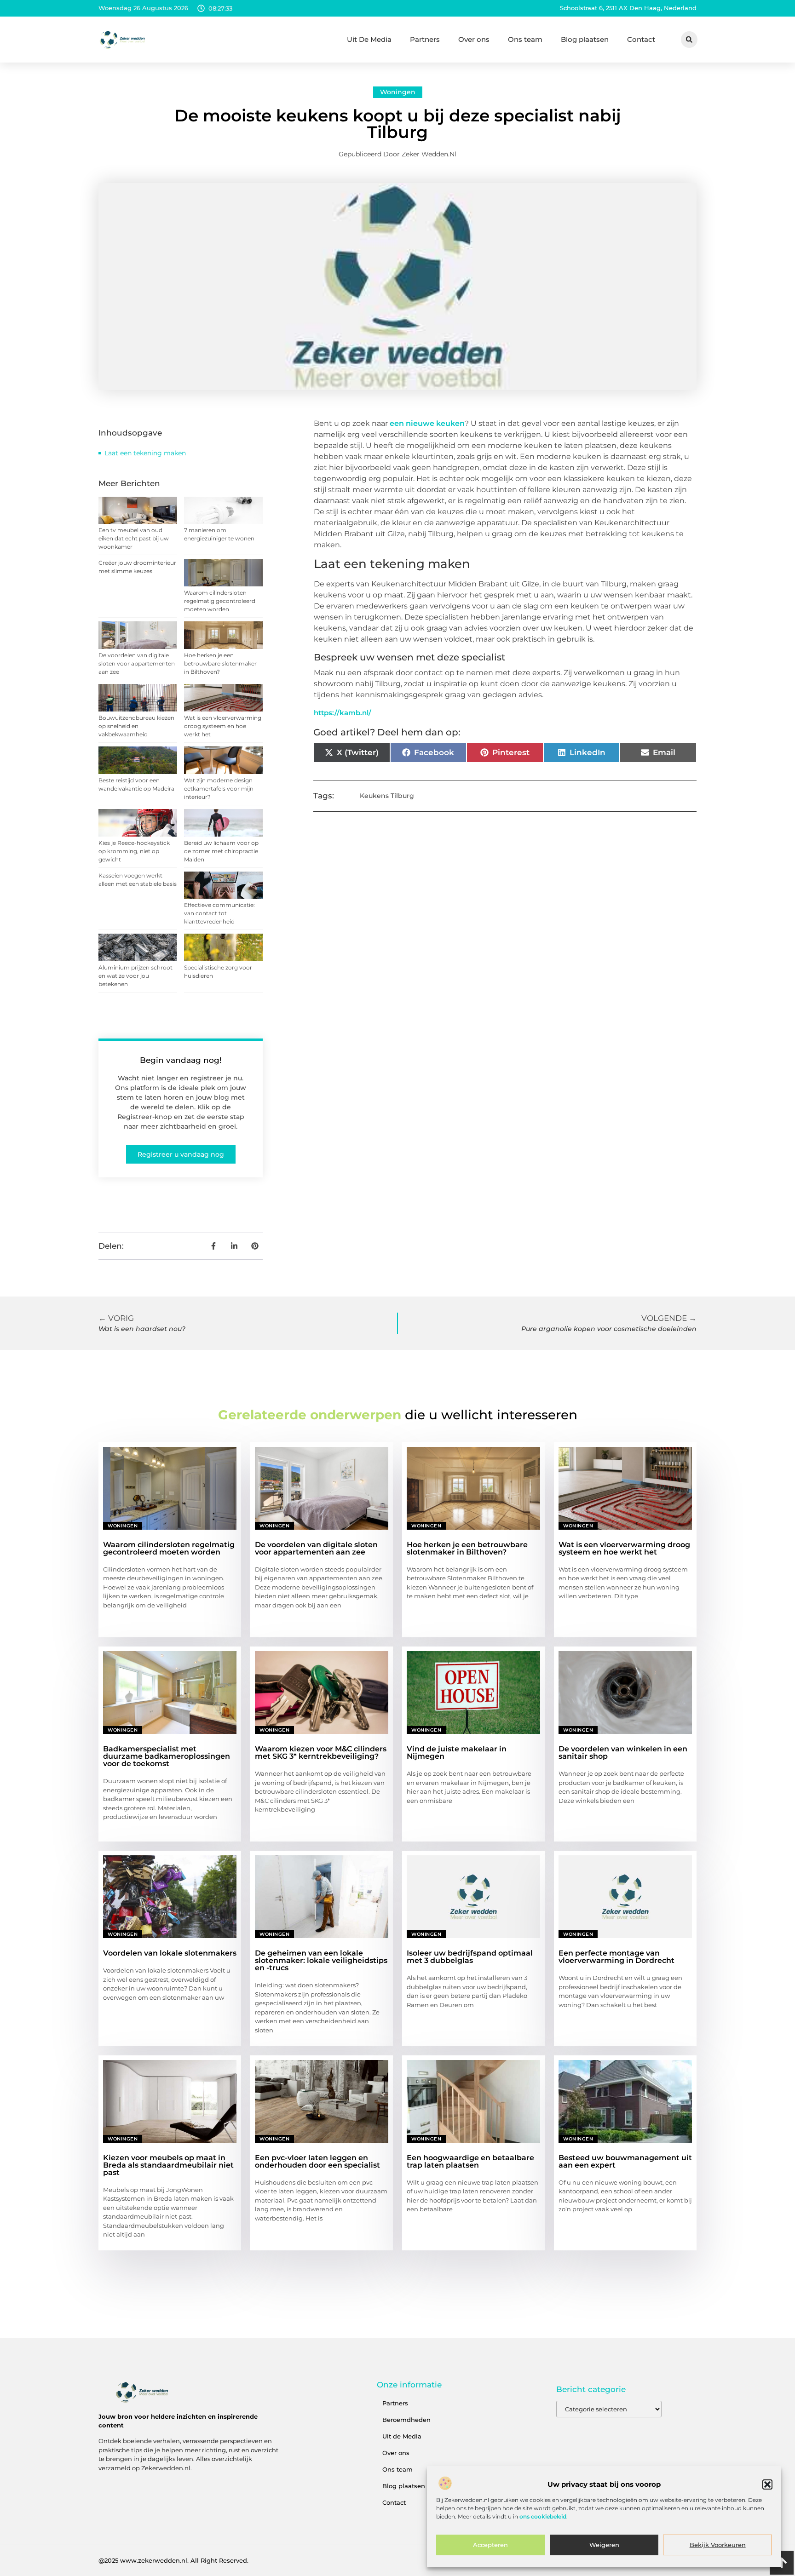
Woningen (398, 92)
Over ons (474, 39)
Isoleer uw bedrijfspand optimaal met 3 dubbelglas (470, 1957)
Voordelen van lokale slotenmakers (170, 1953)
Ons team (525, 39)
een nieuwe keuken (427, 423)
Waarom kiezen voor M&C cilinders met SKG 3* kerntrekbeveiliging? (321, 1753)
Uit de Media (402, 2436)
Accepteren (490, 2545)
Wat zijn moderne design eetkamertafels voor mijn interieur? (219, 789)
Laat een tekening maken (145, 453)
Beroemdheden (406, 2420)
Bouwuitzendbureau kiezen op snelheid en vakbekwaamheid (136, 726)
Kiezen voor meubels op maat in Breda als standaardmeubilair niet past (168, 2165)
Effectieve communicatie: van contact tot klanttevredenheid (219, 913)
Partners (425, 39)
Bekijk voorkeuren (718, 2545)
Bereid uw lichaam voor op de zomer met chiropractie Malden (221, 851)
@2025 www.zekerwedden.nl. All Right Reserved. (173, 2560)
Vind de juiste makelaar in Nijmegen (457, 1753)
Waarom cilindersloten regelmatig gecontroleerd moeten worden (220, 601)
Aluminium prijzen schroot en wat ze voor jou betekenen (135, 976)
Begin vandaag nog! (181, 1060)
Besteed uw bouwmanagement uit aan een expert (625, 2161)
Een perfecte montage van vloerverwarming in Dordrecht (616, 1957)
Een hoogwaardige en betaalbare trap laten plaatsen (470, 2161)
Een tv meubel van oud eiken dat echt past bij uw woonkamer (134, 538)
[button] (767, 2484)
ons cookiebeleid (543, 2517)
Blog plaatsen (585, 39)
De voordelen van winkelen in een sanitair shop (623, 1753)
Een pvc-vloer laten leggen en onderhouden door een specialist (317, 2161)
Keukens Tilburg (387, 796)
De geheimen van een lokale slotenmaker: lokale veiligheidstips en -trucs (321, 1960)
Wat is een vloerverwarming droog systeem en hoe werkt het (223, 726)
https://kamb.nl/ (343, 713)
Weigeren (604, 2545)
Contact (641, 39)
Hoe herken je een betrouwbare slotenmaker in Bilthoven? (220, 663)
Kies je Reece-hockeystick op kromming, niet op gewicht (134, 851)
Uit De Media (369, 39)
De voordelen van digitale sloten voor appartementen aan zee (137, 663)
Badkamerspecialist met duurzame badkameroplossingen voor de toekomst (167, 1756)
